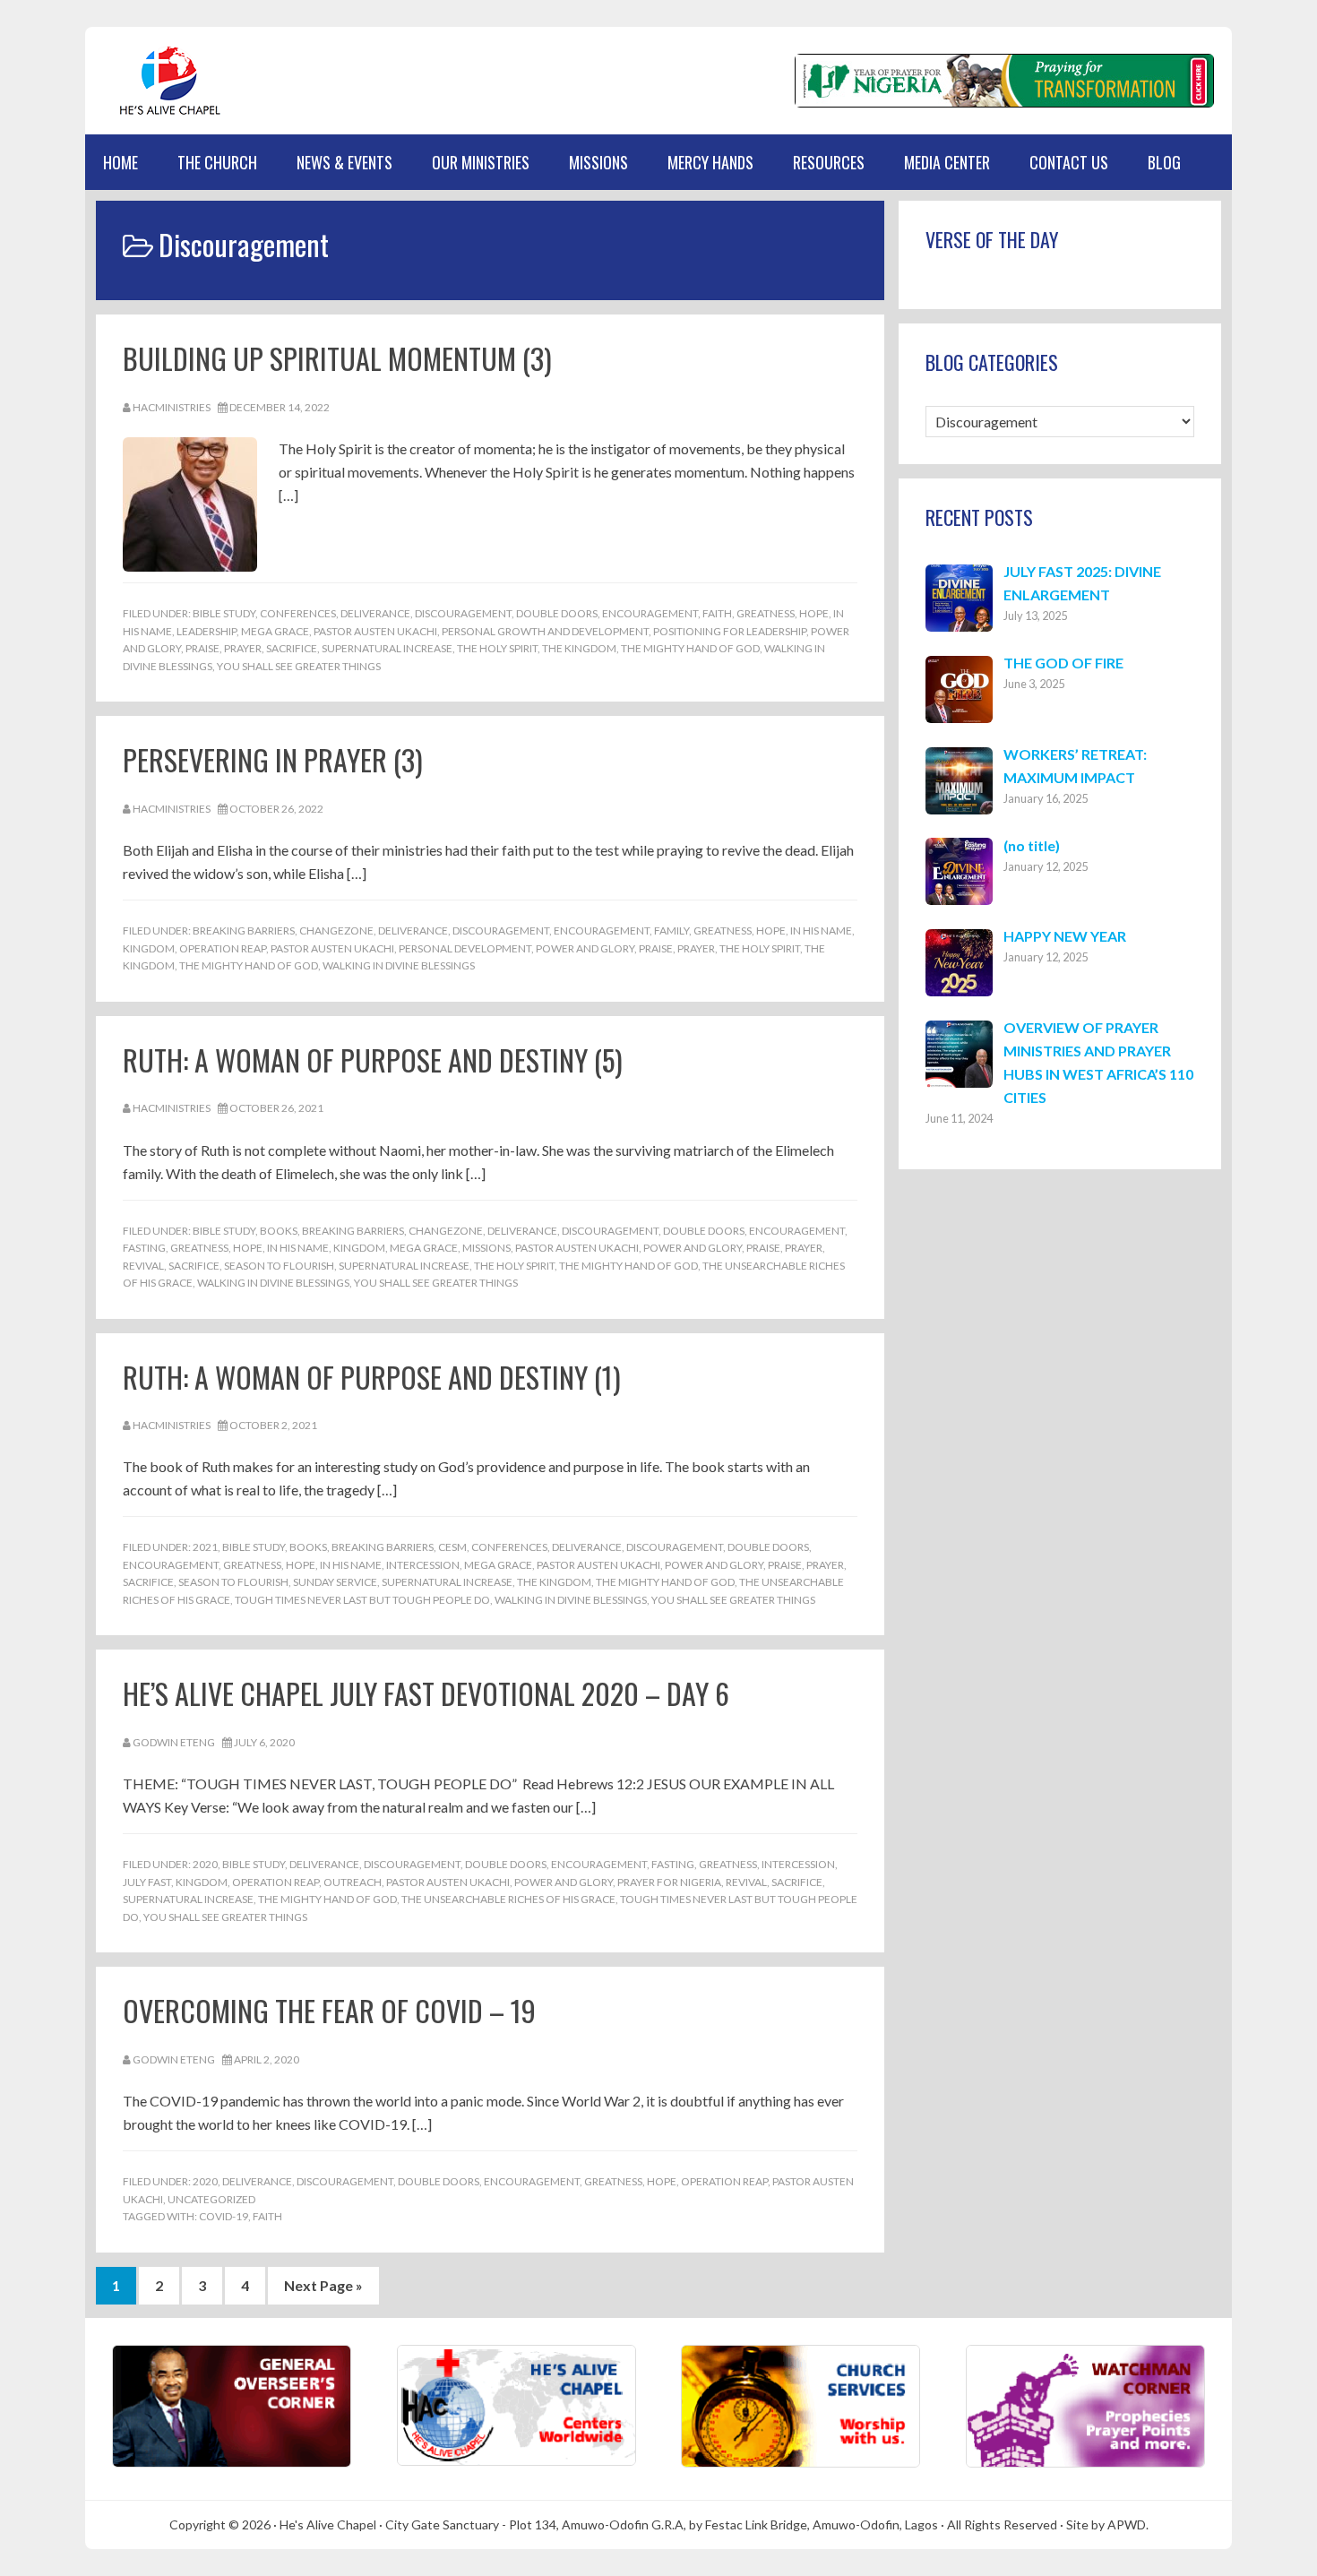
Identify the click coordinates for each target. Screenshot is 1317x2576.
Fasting (144, 1248)
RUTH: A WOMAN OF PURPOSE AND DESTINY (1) (372, 1377)
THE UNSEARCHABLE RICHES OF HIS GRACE (508, 1899)
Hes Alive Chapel (170, 81)
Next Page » (323, 2290)
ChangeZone (336, 930)
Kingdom (149, 948)
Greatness (766, 613)
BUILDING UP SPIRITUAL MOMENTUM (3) (337, 358)
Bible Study (224, 613)
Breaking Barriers (244, 930)
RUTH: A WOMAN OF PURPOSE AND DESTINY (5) (373, 1060)
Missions (486, 1248)
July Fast (147, 1882)
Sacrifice (292, 648)
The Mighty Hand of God (690, 648)
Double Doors (557, 613)
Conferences (298, 613)
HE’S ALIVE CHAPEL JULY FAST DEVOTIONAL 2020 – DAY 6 (426, 1693)
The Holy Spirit (497, 648)
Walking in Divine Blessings (399, 965)
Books (279, 1231)
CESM (452, 1547)
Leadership (207, 631)
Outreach (353, 1882)
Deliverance (375, 613)
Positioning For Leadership (730, 631)
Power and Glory (585, 948)
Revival (143, 1266)
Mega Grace (275, 631)
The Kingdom (579, 648)
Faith (717, 613)
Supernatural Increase (387, 648)
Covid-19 (224, 2216)
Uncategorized (211, 2199)
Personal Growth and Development (545, 631)
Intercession (423, 1565)
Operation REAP (223, 948)
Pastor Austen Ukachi (375, 631)
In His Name (821, 930)
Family (671, 930)
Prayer (243, 648)
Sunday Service (335, 1582)
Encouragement (650, 613)
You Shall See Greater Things (299, 666)
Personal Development (465, 948)
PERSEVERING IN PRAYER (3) (273, 759)
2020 (205, 1864)
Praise (202, 648)
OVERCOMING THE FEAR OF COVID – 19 (329, 2010)
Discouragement (463, 613)
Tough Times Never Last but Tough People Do (362, 1600)
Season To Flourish (279, 1266)
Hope (814, 613)
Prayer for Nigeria (669, 1882)
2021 (205, 1547)
